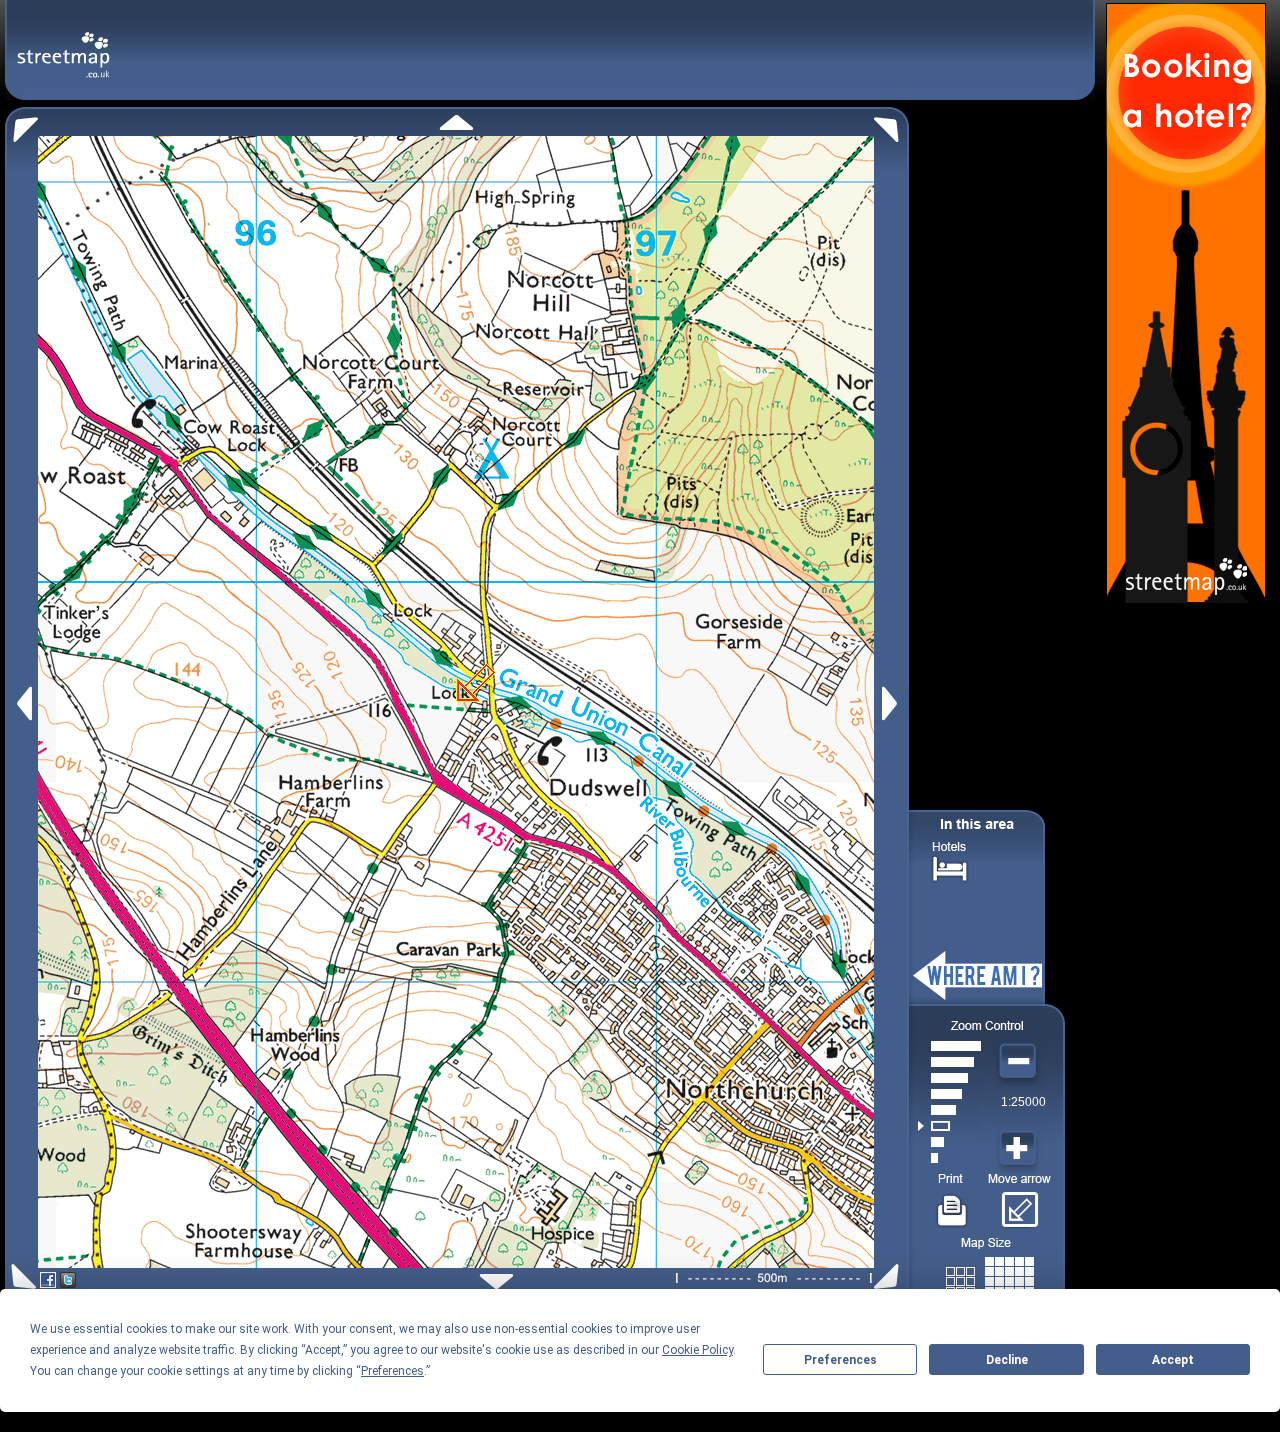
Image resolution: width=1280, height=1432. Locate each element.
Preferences (840, 1360)
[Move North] (456, 122)
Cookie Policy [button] (697, 1350)
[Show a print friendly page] (952, 1203)
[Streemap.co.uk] (63, 43)
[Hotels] (950, 866)
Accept (1173, 1360)
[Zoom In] (1020, 1149)
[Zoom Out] (1020, 1062)
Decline (1007, 1360)
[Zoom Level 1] (949, 1158)
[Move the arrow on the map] (1019, 1203)
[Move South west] (20, 1276)
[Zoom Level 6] (949, 1078)
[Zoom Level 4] (949, 1110)
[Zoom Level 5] (949, 1094)
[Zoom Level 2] (949, 1142)
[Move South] (496, 1281)
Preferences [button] (392, 1371)
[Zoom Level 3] (949, 1126)
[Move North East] (891, 124)
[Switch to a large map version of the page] (990, 1277)
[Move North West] (21, 124)
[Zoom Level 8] (949, 1046)
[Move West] (22, 703)
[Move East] (892, 703)
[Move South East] (890, 1276)
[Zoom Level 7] (949, 1062)
